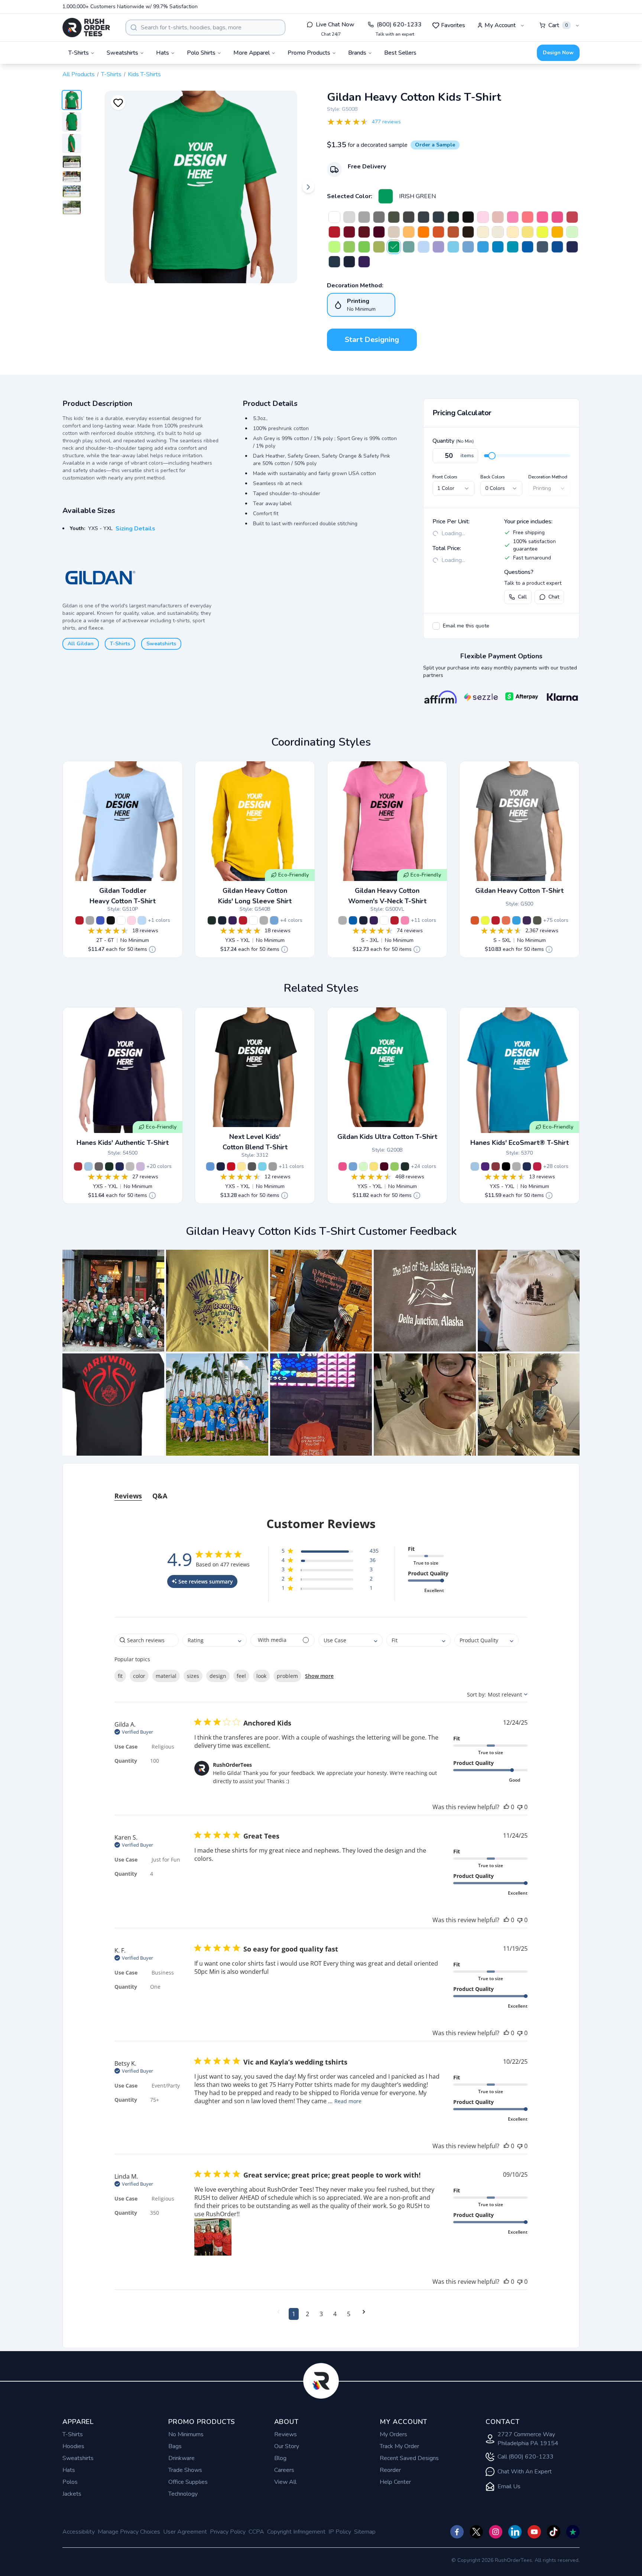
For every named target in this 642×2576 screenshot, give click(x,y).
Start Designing (372, 340)
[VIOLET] (438, 247)
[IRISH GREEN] (386, 196)
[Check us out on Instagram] (496, 2532)
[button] (113, 1301)
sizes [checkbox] (193, 1676)
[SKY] (453, 247)
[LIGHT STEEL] (130, 1166)
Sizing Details (135, 529)
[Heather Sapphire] (483, 247)
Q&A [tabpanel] (160, 1496)
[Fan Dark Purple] (527, 920)
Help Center (395, 2482)
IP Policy (340, 2532)
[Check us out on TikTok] (554, 2532)
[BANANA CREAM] (241, 1166)
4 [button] (335, 2314)
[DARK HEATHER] (424, 217)
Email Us (509, 2486)
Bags (175, 2446)
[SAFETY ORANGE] (424, 232)
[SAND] (394, 232)
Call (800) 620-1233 (526, 2457)
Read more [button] (348, 2101)
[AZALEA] (513, 217)
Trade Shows (185, 2470)
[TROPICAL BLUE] (513, 247)
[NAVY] (349, 262)
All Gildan (81, 644)
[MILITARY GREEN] (394, 217)
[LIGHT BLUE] (424, 247)
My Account (500, 25)
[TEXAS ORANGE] (453, 232)
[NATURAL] (498, 232)
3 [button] (321, 2314)
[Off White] (483, 232)
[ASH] (349, 217)
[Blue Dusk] (334, 262)
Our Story (287, 2446)
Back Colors (493, 477)
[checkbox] (436, 626)
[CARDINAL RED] (349, 232)
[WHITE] (334, 217)
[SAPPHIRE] (498, 247)
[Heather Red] (572, 217)
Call (522, 597)
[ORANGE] (438, 232)
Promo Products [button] (309, 53)
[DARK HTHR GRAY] (273, 1166)
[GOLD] (557, 232)
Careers (284, 2470)
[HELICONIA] (557, 217)
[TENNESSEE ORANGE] (409, 232)
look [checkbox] (261, 1676)
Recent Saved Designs (409, 2458)
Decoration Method (548, 477)
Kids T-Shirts (144, 74)
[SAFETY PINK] (542, 217)
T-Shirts (111, 74)
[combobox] (205, 28)
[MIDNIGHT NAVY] (221, 1166)
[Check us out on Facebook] (457, 2532)
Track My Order (399, 2446)
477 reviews (386, 122)
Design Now (558, 53)
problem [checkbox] (287, 1676)
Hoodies (73, 2446)
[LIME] (349, 247)
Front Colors (445, 477)
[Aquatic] (409, 247)
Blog (280, 2458)
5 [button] (349, 2314)
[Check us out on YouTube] (534, 2532)
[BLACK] (468, 217)
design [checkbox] (218, 1676)
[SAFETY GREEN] (542, 232)
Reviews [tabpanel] (128, 1496)
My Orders (393, 2434)
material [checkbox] (166, 1676)
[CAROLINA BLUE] (468, 247)
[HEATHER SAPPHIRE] (516, 920)
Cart (558, 25)
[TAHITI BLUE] (262, 1166)
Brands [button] (357, 53)
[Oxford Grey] (99, 1166)
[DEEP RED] (78, 1166)
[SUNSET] (506, 920)
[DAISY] (528, 232)
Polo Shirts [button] (201, 53)
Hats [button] (163, 53)
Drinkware (181, 2458)
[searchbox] (147, 1640)
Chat (554, 597)
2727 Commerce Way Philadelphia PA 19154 (528, 2439)
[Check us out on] (515, 2532)
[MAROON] (379, 232)
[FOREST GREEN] (453, 217)
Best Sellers (400, 53)
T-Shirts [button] (79, 53)
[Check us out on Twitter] (476, 2532)
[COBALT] (572, 247)
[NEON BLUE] (557, 247)
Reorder (390, 2470)
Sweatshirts (161, 644)
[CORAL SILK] (528, 217)
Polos (70, 2482)
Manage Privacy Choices (129, 2532)
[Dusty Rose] (498, 217)
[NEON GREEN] (334, 247)
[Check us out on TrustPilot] (573, 2532)
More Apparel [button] (252, 53)
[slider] (492, 456)
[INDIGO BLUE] (542, 247)
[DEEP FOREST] (109, 1166)
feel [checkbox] (241, 1676)
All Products (79, 74)
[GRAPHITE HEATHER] (379, 217)
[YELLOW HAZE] (513, 232)
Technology (183, 2494)
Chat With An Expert (525, 2472)
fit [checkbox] (120, 1676)
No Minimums (186, 2434)
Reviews (286, 2434)
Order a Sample (435, 145)
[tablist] (321, 1489)
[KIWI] (379, 247)
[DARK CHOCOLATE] (468, 232)
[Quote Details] (152, 949)
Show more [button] (319, 1676)
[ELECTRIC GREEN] (364, 247)
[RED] (334, 232)
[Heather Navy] (438, 217)
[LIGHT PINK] (483, 217)
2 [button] (307, 2314)
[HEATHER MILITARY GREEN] (537, 920)
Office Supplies (188, 2482)
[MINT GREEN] (572, 232)
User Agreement (185, 2532)
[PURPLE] (364, 262)
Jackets (72, 2494)
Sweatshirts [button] (122, 53)
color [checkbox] (139, 1676)
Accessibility (79, 2532)
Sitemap (365, 2532)
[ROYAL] (528, 247)
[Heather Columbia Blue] (210, 1166)
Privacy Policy (228, 2532)
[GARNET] (364, 232)
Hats (69, 2470)
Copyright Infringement (296, 2532)
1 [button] (294, 2314)
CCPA (256, 2532)
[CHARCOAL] (409, 217)
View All (285, 2482)
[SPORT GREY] (364, 217)
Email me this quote (466, 626)
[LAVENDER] (140, 1166)
